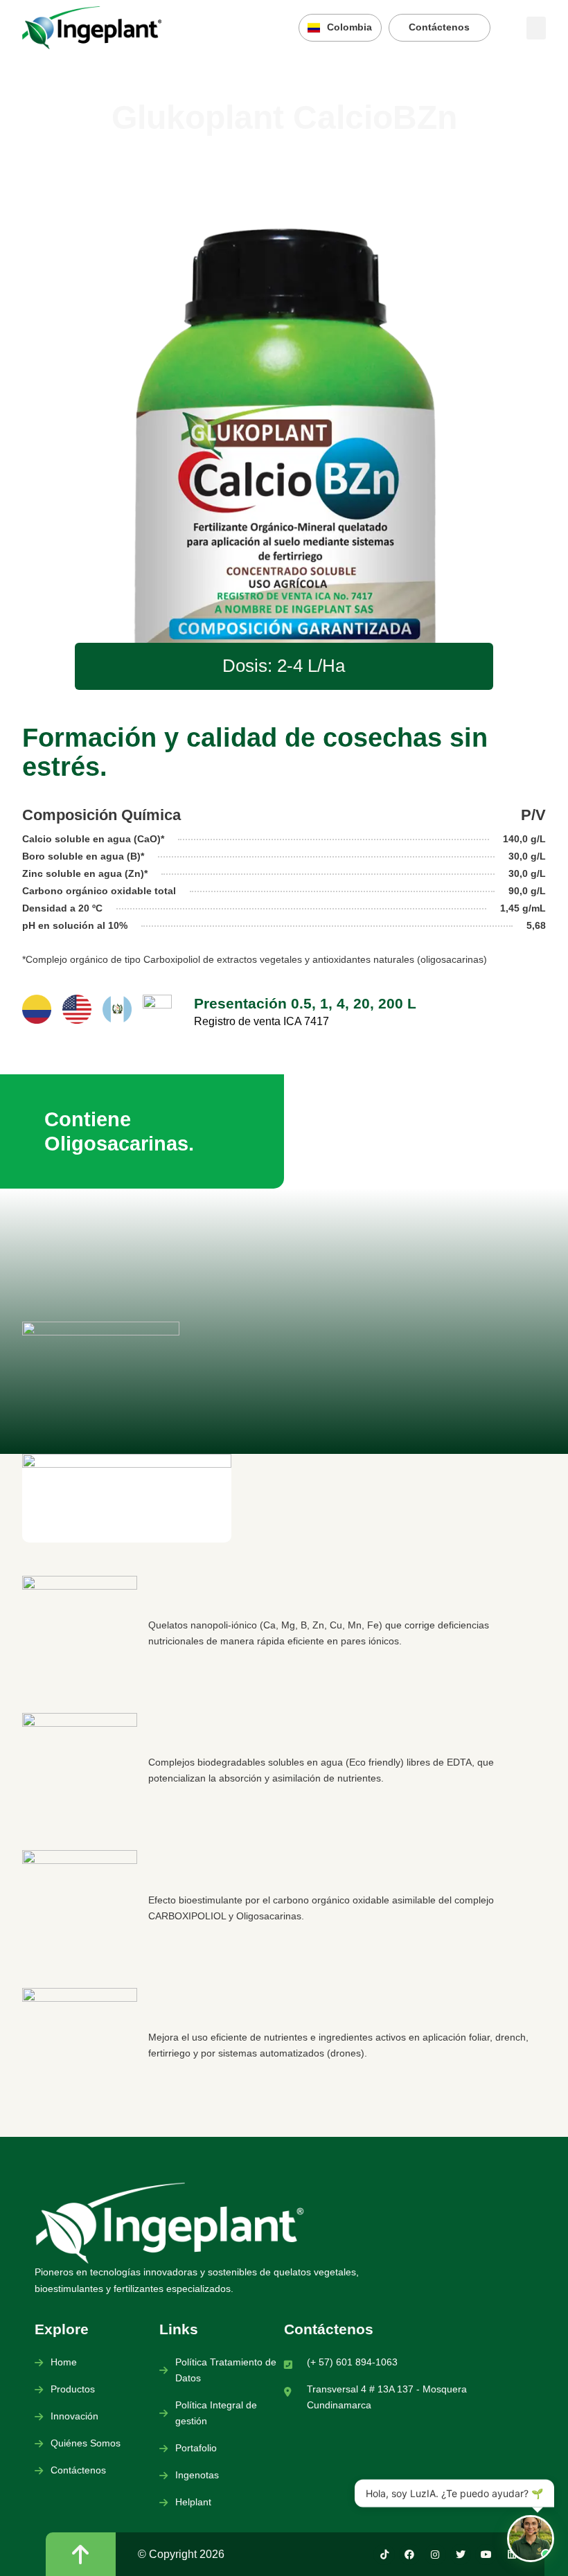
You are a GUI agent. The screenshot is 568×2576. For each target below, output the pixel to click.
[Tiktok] (384, 2555)
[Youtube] (486, 2555)
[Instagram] (435, 2555)
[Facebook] (410, 2555)
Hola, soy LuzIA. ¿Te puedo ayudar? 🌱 (454, 2494)
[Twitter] (461, 2555)
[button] (536, 28)
